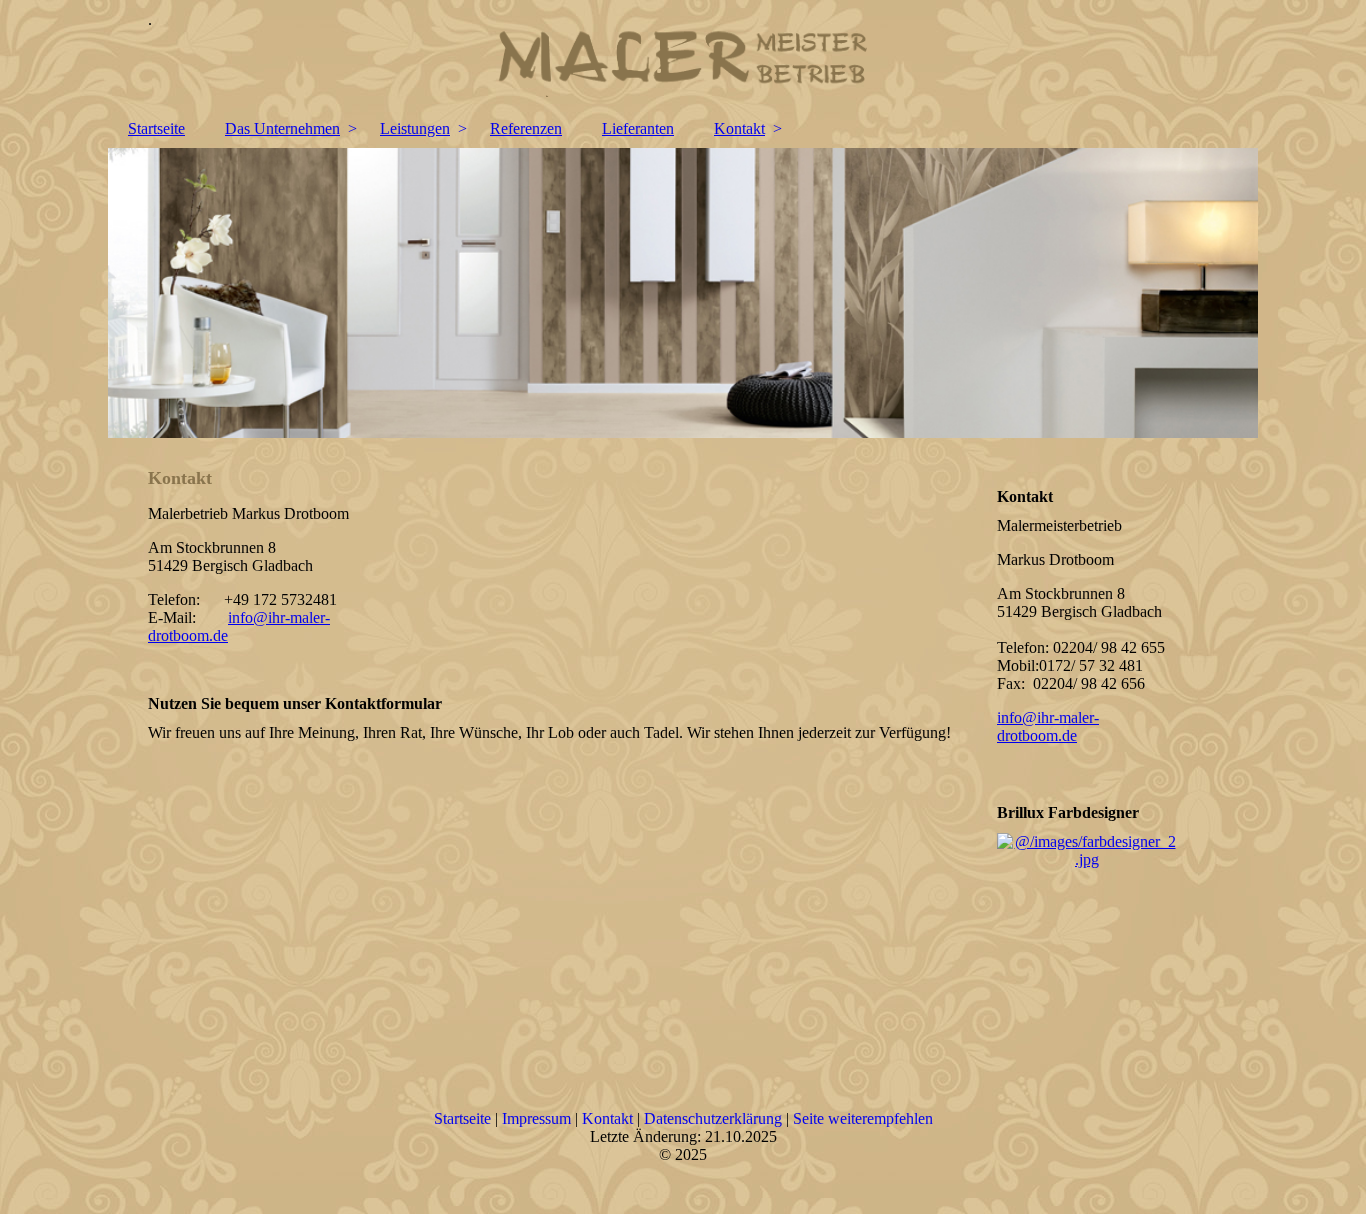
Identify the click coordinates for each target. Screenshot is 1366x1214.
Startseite (156, 128)
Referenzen (526, 128)
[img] (683, 55)
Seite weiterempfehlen (863, 1118)
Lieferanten (638, 128)
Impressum (536, 1118)
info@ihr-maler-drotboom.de (1048, 726)
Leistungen (415, 128)
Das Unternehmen (282, 128)
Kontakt (739, 128)
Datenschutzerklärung (713, 1118)
